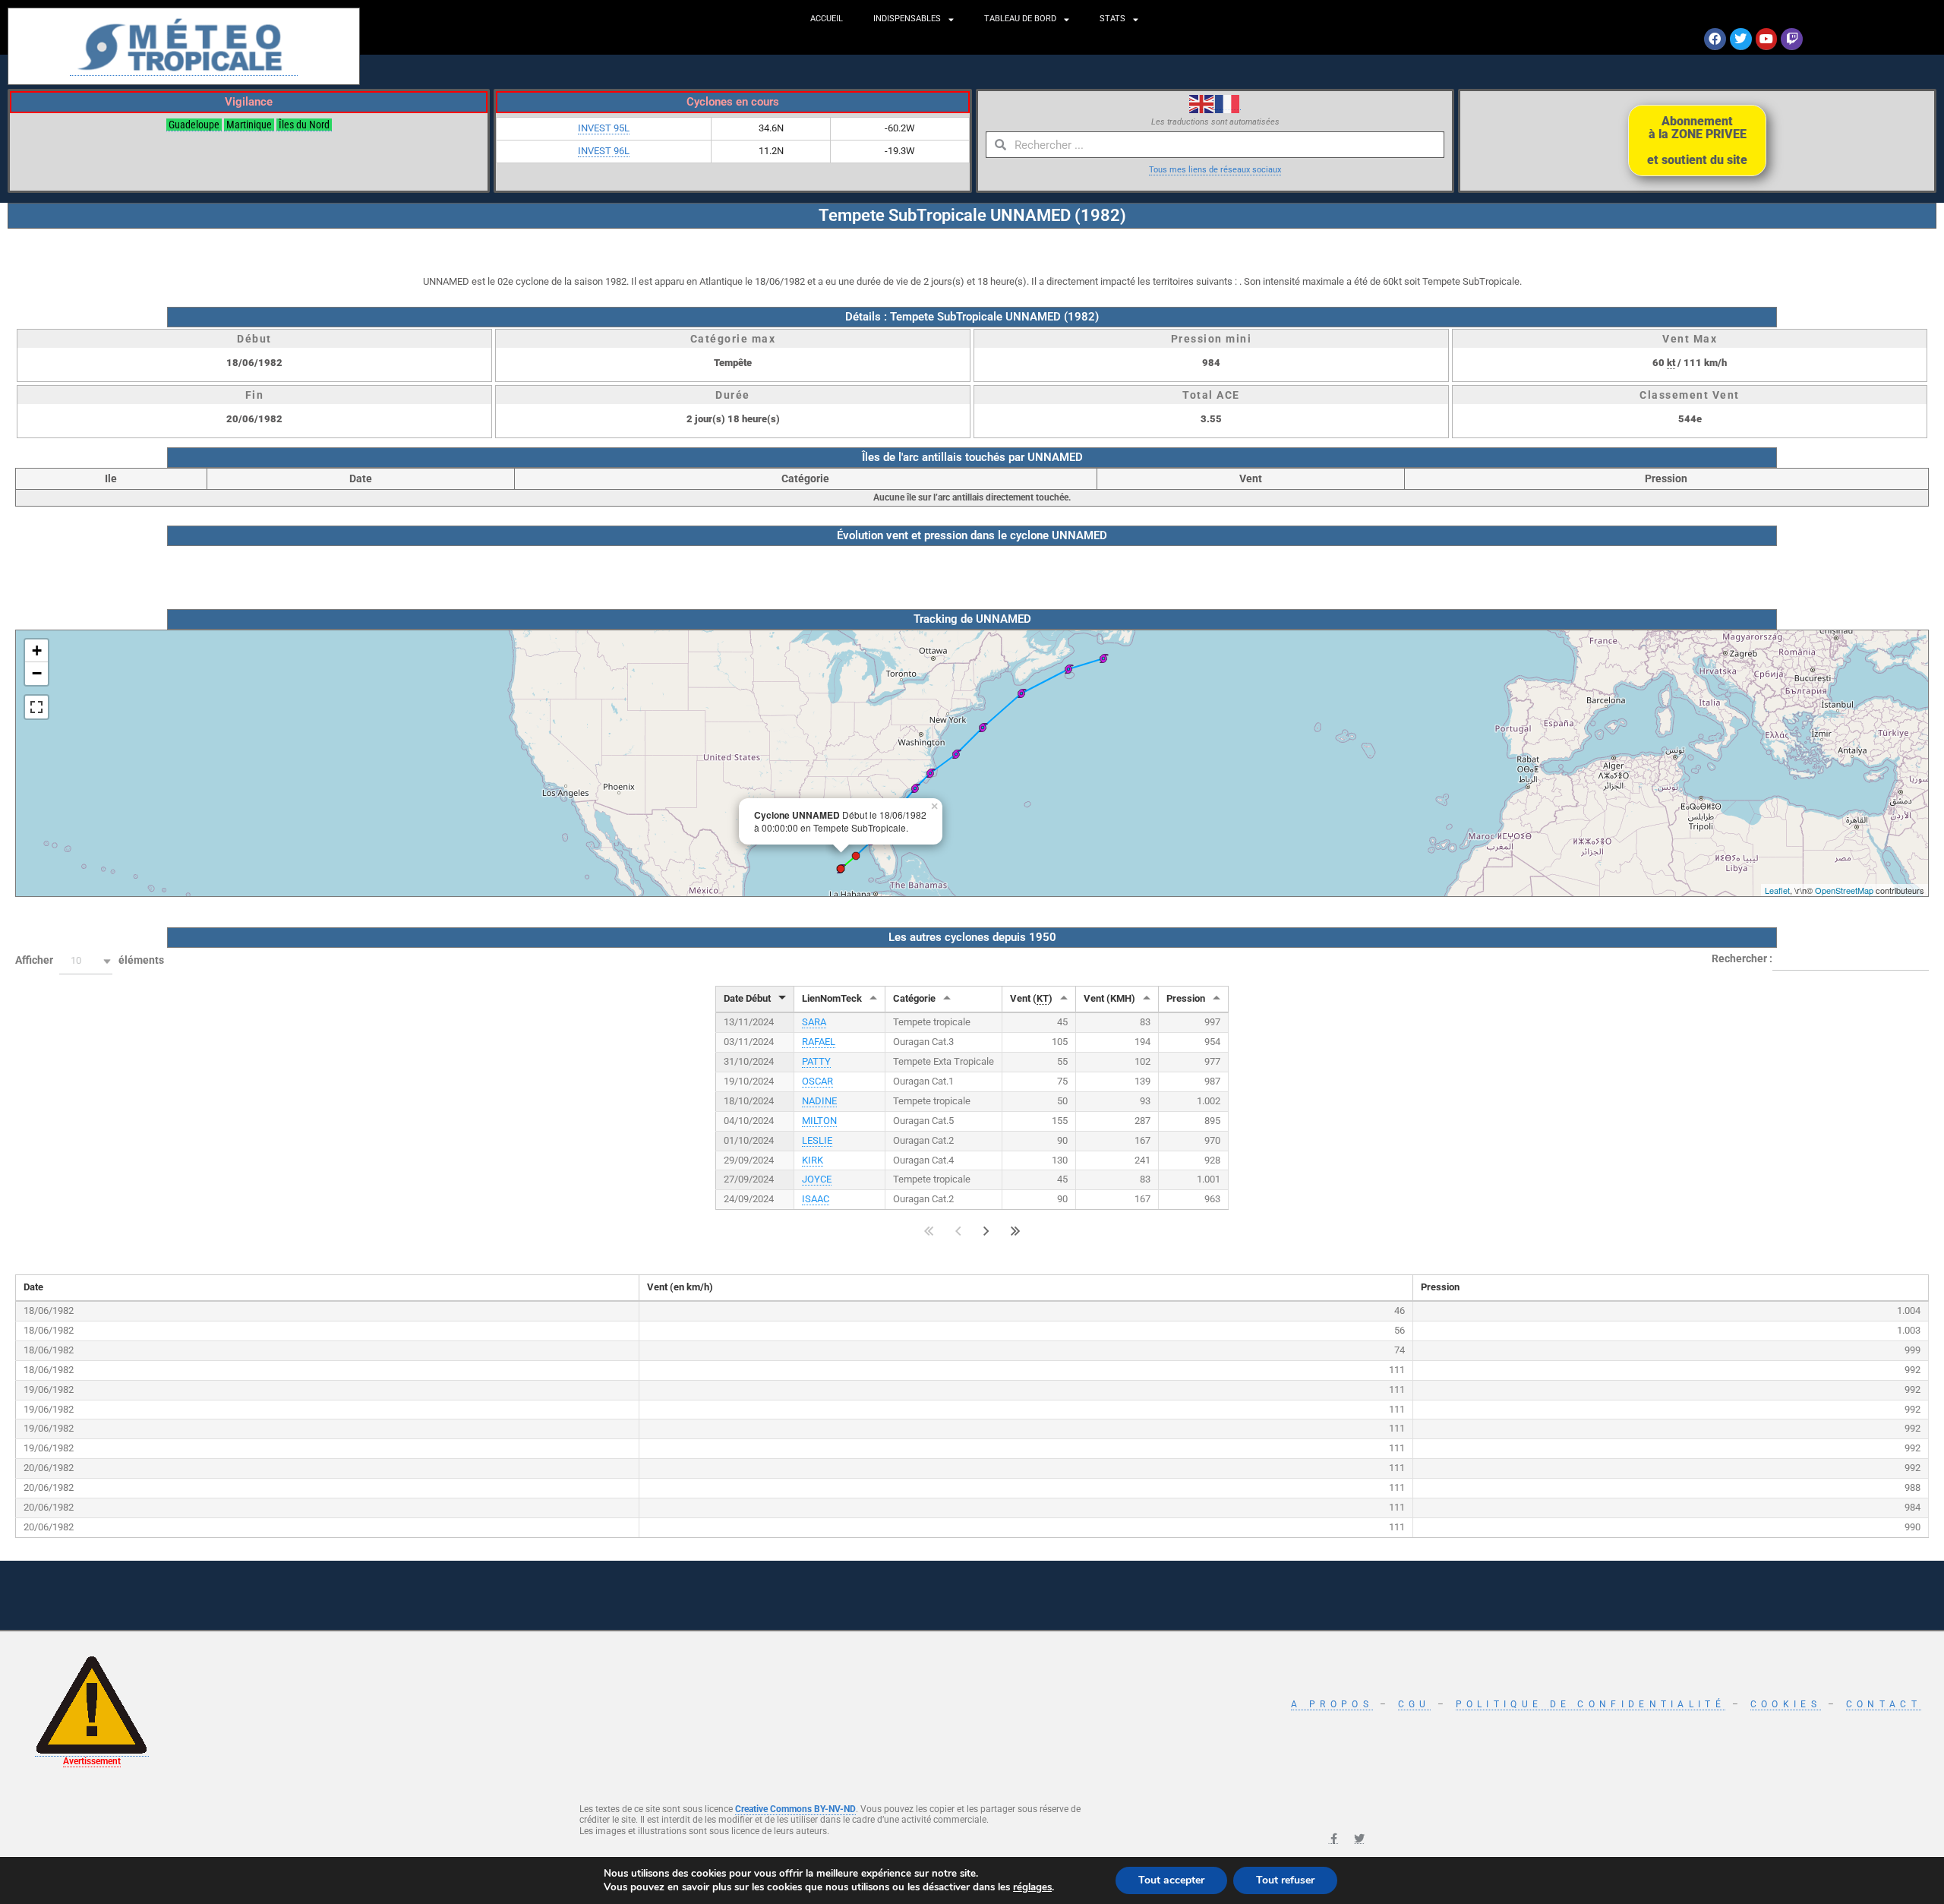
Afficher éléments (90, 961)
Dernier (1016, 1231)
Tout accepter (1171, 1880)
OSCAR (817, 1081)
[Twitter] (1741, 39)
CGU (1414, 1704)
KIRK (813, 1160)
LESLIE (817, 1140)
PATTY (816, 1061)
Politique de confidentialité (1591, 1704)
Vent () (1031, 998)
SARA (814, 1022)
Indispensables (907, 19)
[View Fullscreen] (36, 707)
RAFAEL (819, 1042)
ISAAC (816, 1199)
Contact (1884, 1704)
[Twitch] (1792, 39)
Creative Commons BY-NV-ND (795, 1809)
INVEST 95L (604, 128)
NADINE (819, 1101)
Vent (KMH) (1109, 998)
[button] (86, 961)
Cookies (1786, 1704)
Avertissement (92, 1761)
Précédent (958, 1231)
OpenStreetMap (1844, 890)
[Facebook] (1715, 39)
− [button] (37, 673)
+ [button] (37, 650)
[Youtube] (1767, 39)
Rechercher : (1742, 958)
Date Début (747, 998)
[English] (1202, 103)
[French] (1228, 103)
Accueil (827, 19)
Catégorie (914, 998)
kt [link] (1671, 363)
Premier (929, 1231)
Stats (1112, 19)
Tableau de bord (1020, 19)
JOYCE (817, 1179)
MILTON (819, 1121)
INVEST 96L (604, 151)
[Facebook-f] (1333, 1839)
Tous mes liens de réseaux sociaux (1215, 170)
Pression (1186, 998)
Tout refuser (1285, 1880)
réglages (1032, 1887)
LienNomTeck (832, 998)
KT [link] (1043, 998)
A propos (1332, 1704)
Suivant (986, 1231)
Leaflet (1777, 890)
